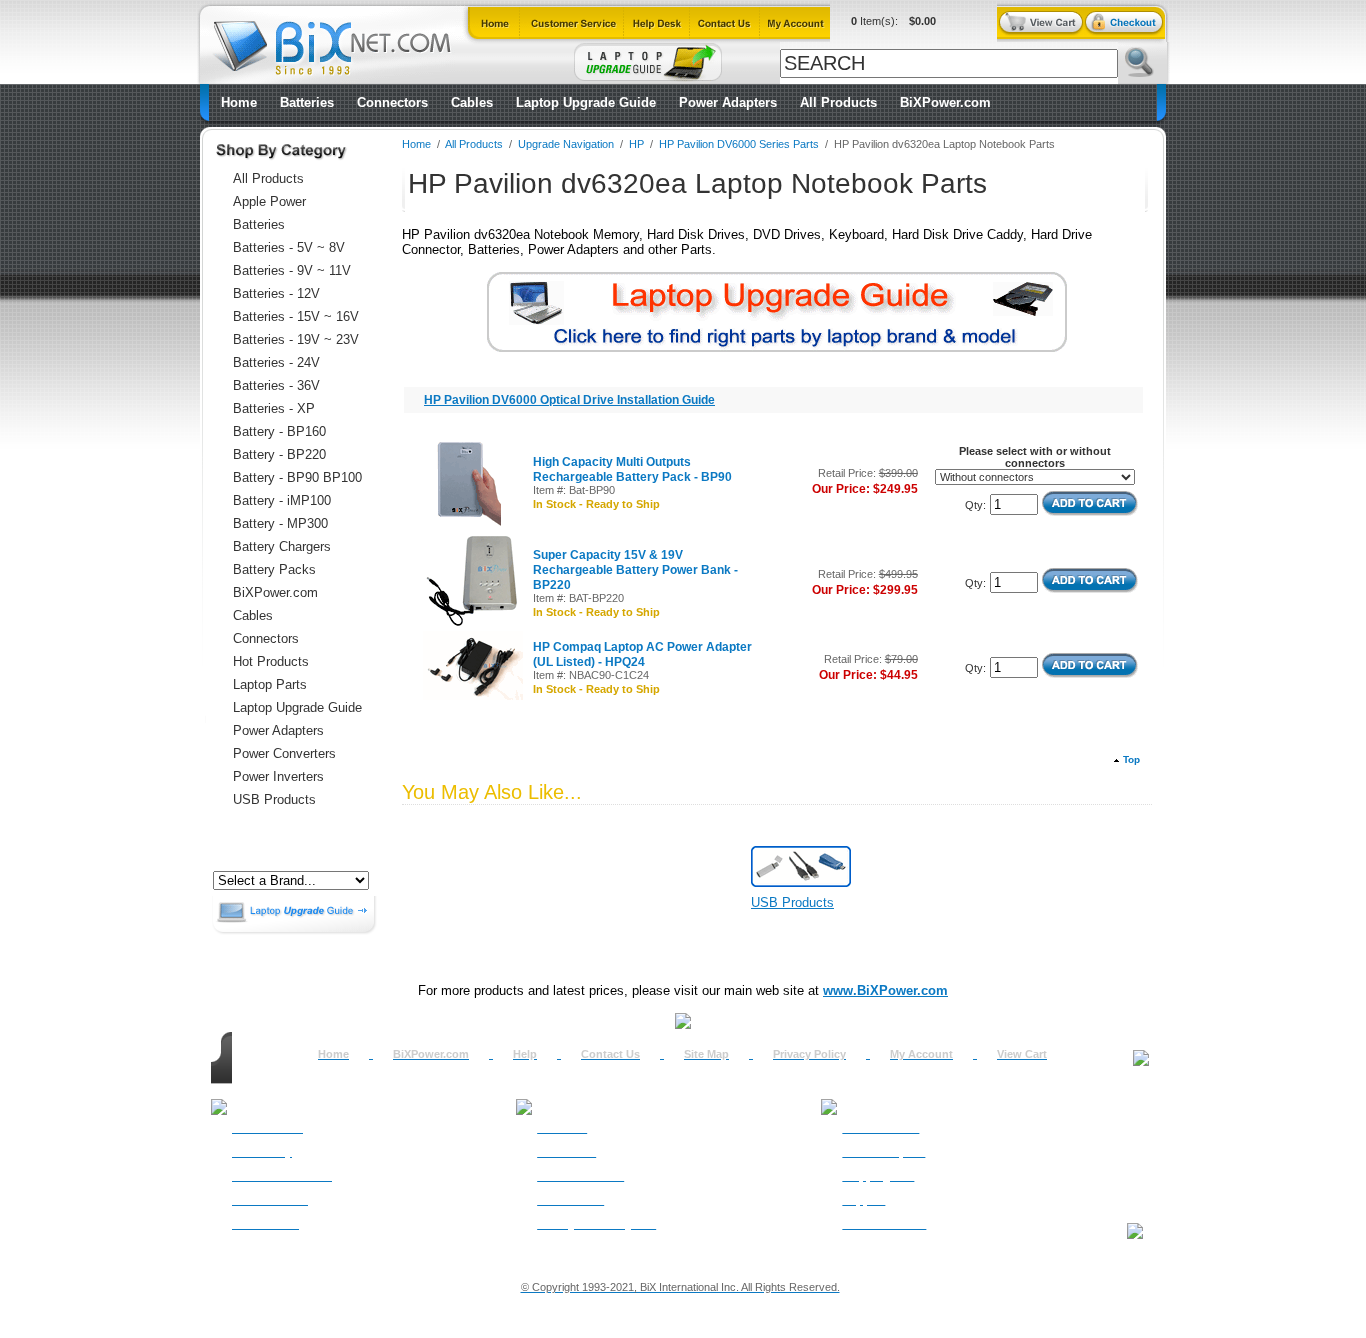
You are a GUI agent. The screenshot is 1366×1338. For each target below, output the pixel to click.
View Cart (1022, 1054)
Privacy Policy (809, 1054)
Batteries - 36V (276, 385)
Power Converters (284, 753)
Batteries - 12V (276, 293)
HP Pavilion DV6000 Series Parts (739, 144)
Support (863, 1200)
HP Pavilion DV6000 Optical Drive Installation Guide (569, 400)
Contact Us (610, 1054)
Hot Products (271, 661)
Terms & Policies (580, 1176)
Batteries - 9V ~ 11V (292, 270)
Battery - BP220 (279, 454)
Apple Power (269, 201)
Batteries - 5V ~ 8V (289, 247)
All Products (838, 102)
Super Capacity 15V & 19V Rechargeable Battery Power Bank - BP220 (635, 570)
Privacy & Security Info (596, 1224)
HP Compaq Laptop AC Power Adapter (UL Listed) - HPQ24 (642, 654)
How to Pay (262, 1152)
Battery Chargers (282, 546)
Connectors (392, 102)
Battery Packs (274, 569)
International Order (282, 1176)
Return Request (883, 1152)
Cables (472, 102)
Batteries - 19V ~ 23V (296, 339)
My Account (921, 1054)
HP (636, 144)
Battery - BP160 (279, 431)
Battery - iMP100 (282, 500)
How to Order (267, 1128)
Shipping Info (878, 1176)
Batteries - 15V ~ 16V (296, 316)
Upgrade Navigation (566, 144)
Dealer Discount (884, 1224)
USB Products (274, 799)
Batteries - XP (274, 408)
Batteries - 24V (276, 362)
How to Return (880, 1128)
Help (525, 1054)
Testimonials (570, 1200)
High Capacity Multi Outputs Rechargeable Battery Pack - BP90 (632, 469)
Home (239, 102)
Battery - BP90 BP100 (297, 477)
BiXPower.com (945, 102)
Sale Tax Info (265, 1224)
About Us (562, 1128)
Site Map (706, 1054)
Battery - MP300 (280, 523)
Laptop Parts (270, 684)
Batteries (307, 102)
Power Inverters (278, 776)
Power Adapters (728, 102)
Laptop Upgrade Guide (586, 102)
